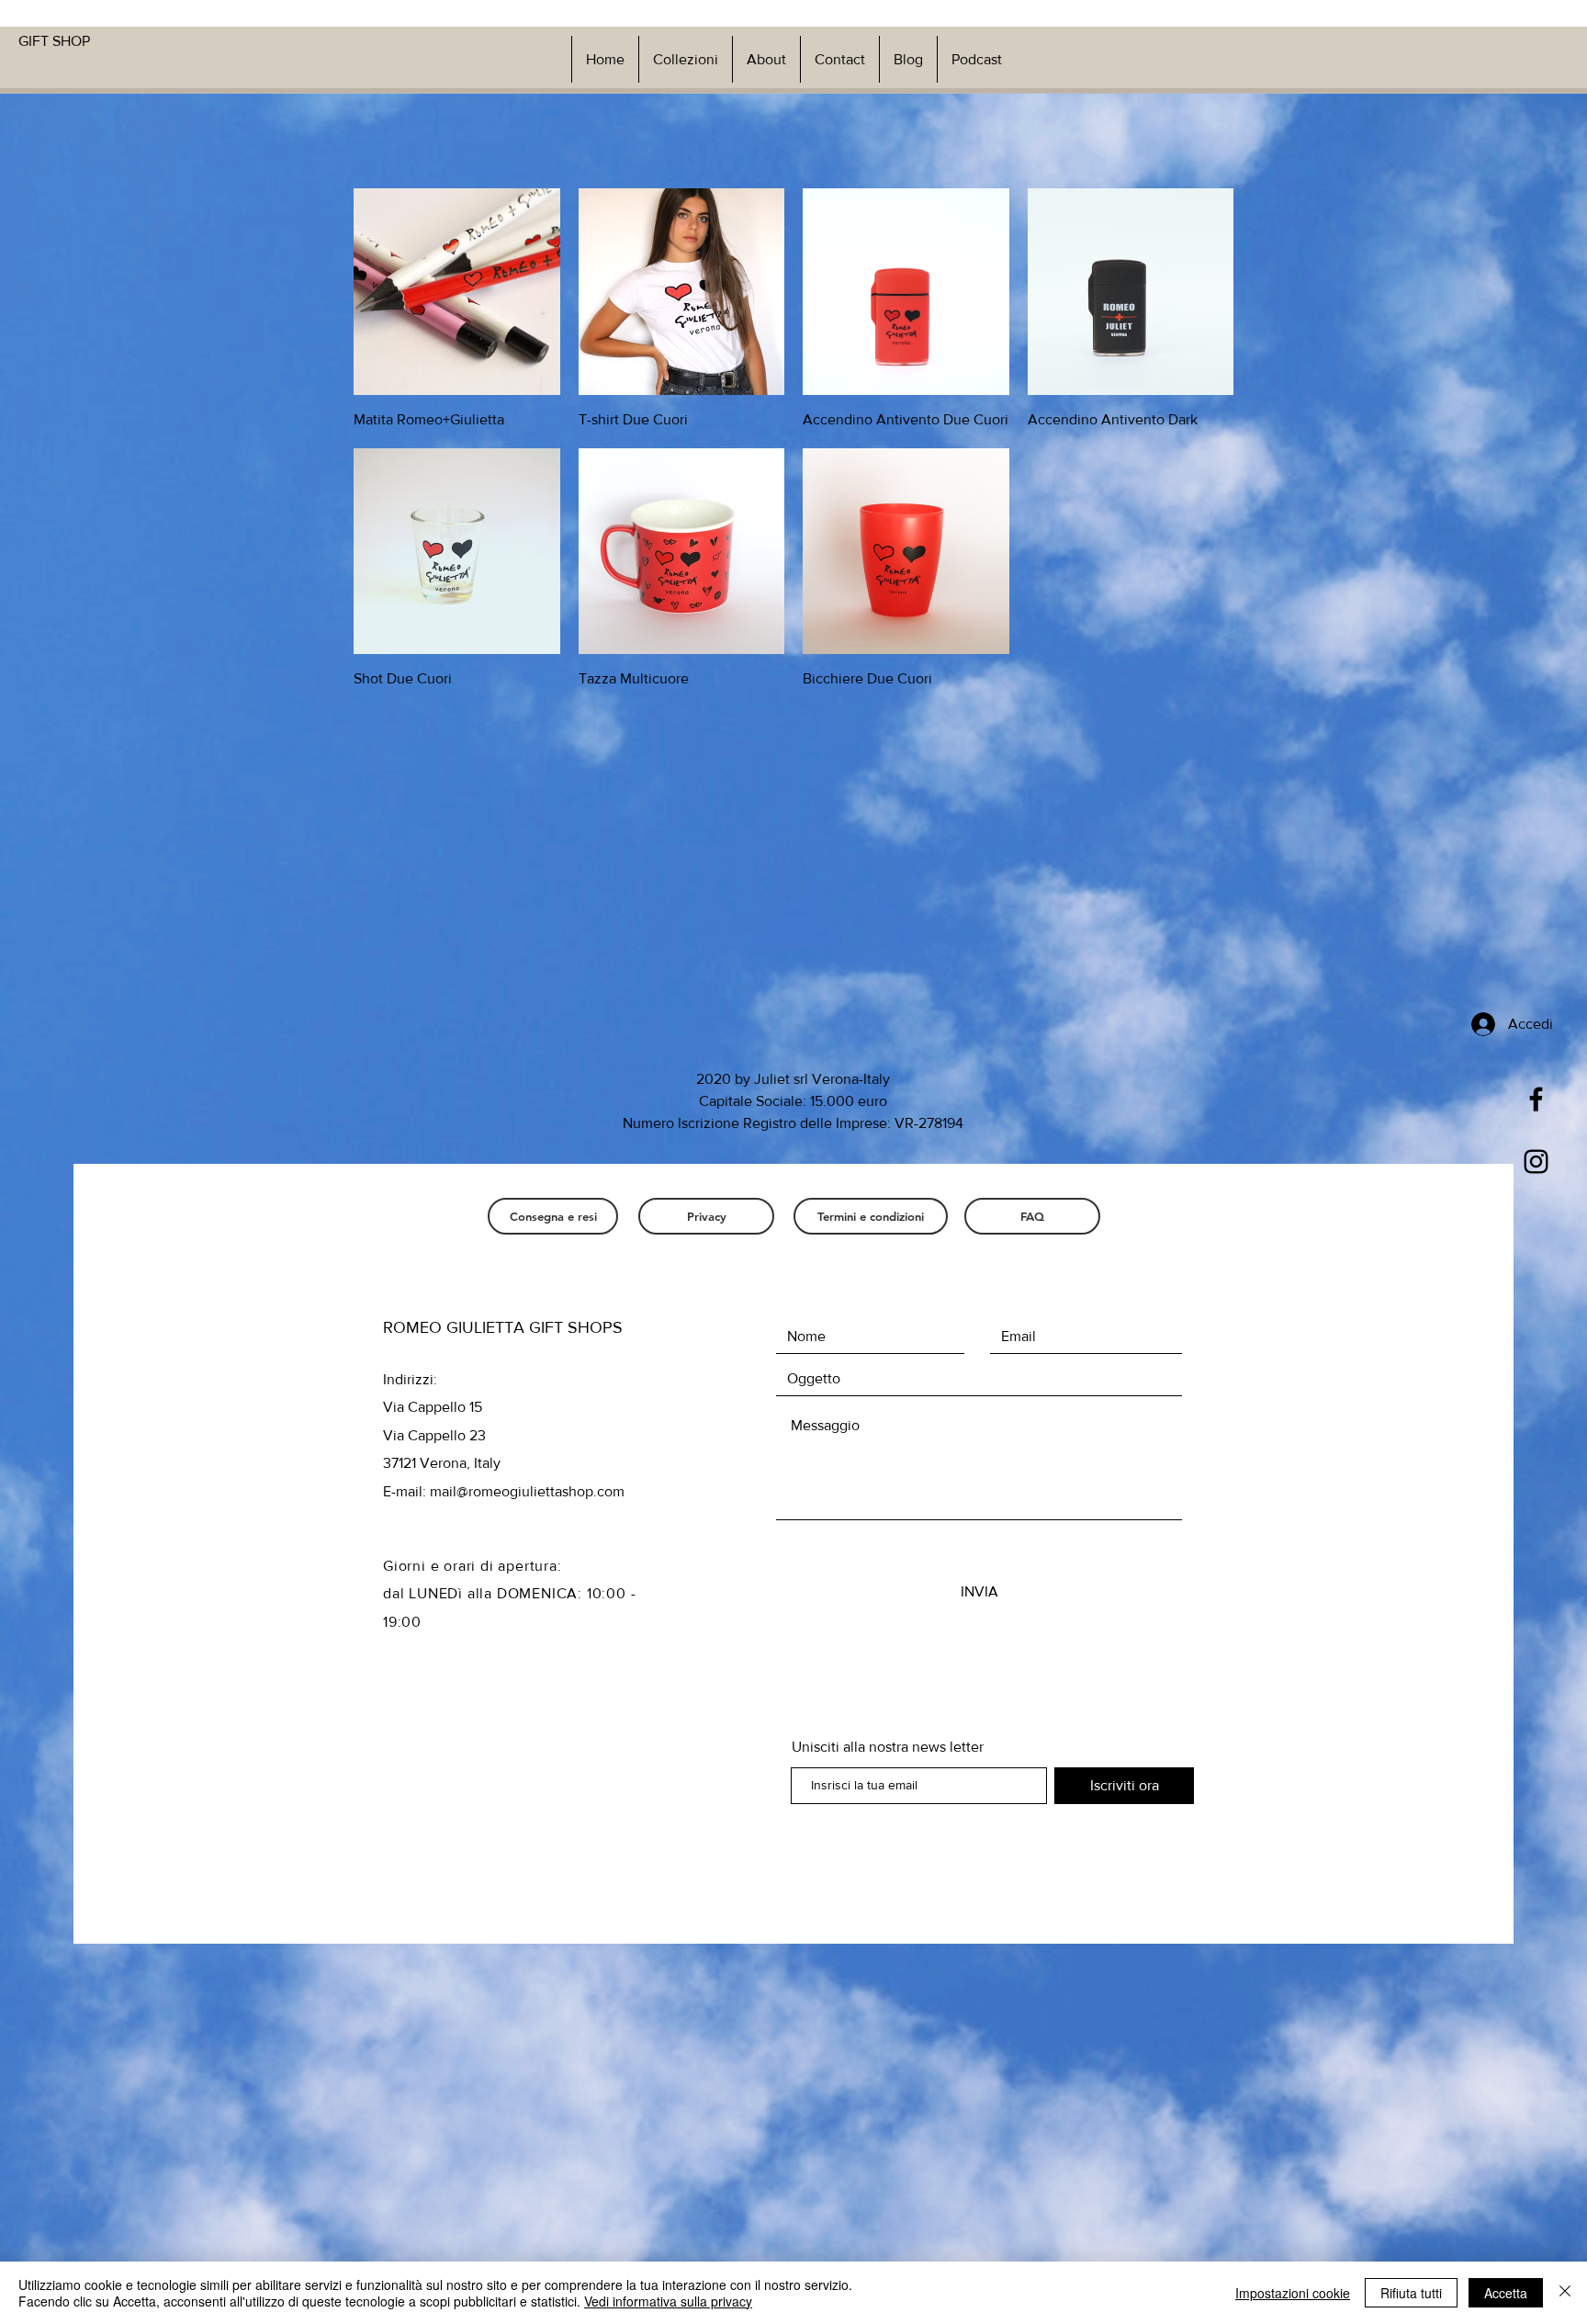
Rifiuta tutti (1411, 2293)
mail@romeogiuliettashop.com (527, 1491)
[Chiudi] (1565, 2293)
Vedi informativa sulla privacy (668, 2301)
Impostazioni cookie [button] (1293, 2293)
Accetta (1506, 2293)
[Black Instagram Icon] (1536, 1162)
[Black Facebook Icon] (1536, 1099)
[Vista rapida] (457, 292)
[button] (685, 59)
